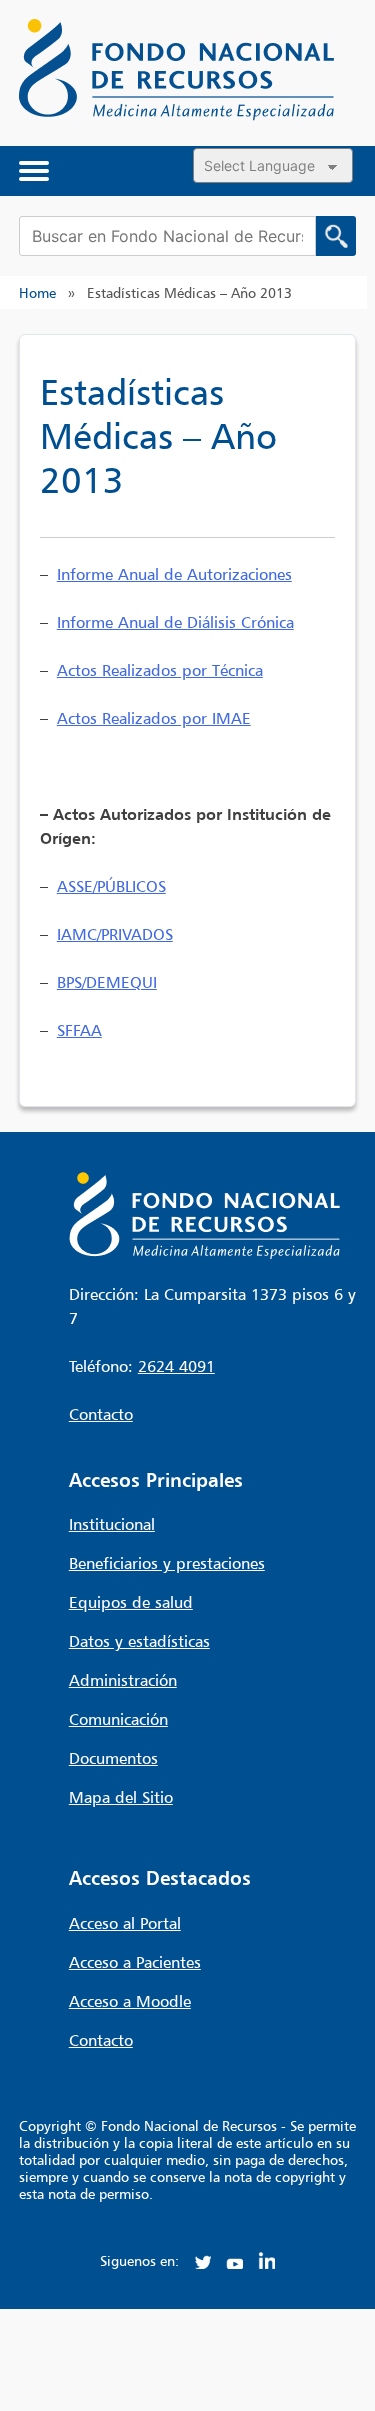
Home (37, 292)
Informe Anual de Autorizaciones (174, 574)
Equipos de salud (131, 1602)
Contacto (101, 1414)
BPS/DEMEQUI (107, 982)
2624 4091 (176, 1366)
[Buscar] (336, 236)
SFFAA (79, 1030)
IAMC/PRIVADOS (115, 934)
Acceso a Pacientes (135, 1962)
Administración (123, 1680)
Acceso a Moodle (130, 2001)
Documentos (113, 1758)
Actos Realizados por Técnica (160, 670)
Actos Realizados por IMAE (154, 718)
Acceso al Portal (125, 1923)
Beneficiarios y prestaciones (167, 1563)
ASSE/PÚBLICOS (111, 886)
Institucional (112, 1524)
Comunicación (118, 1719)
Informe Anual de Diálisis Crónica (175, 622)
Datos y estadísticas (139, 1641)
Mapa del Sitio (121, 1797)
